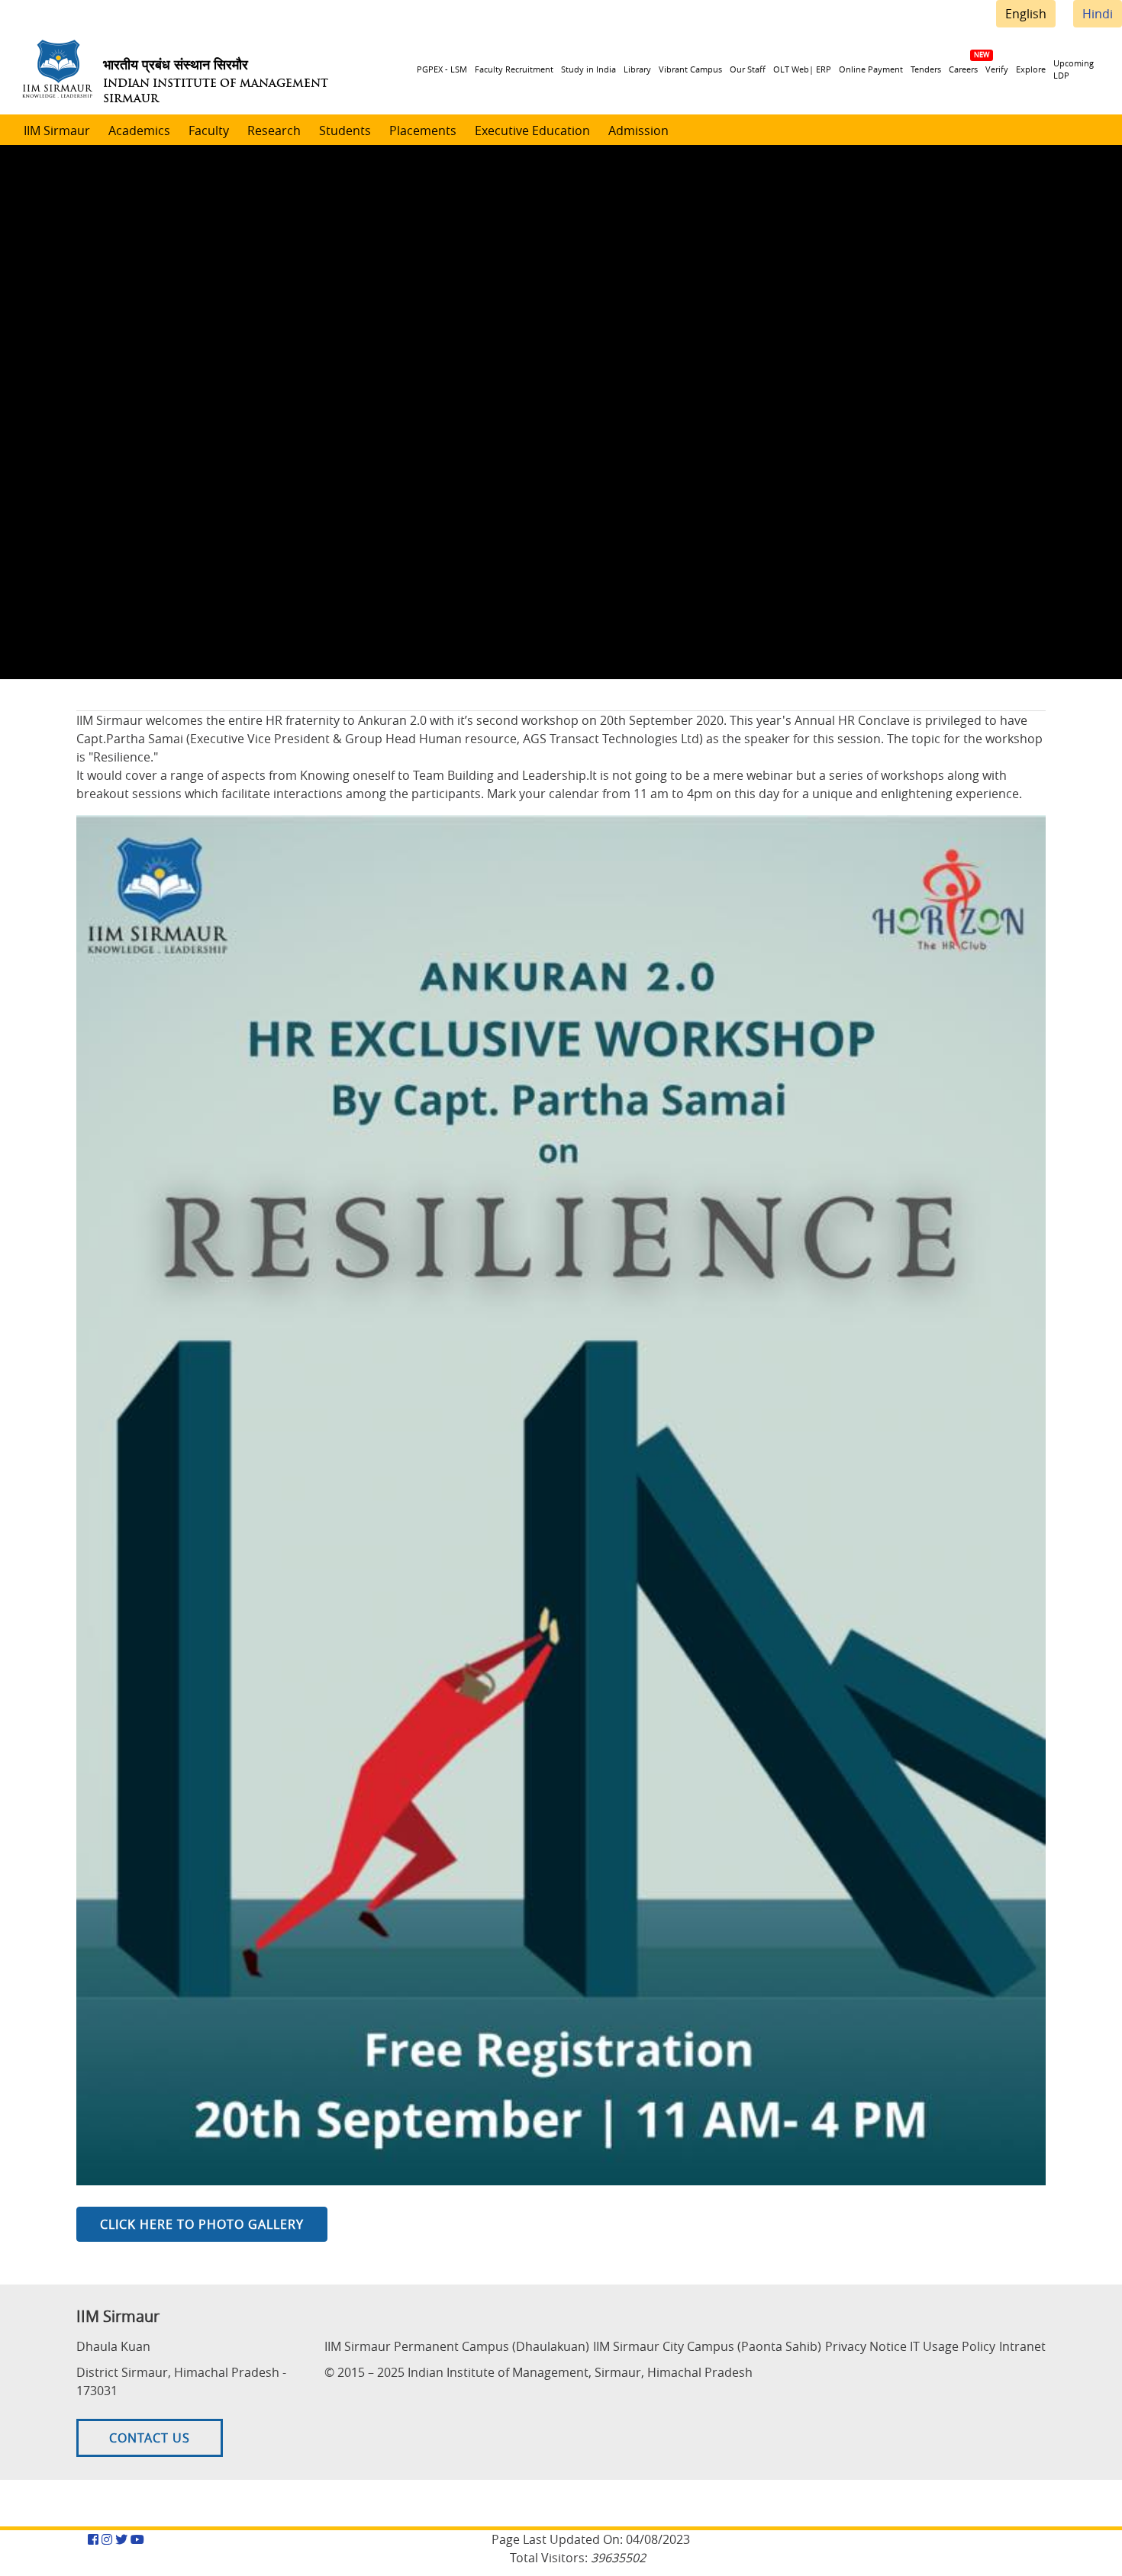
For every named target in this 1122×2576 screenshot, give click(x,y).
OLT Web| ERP (802, 69)
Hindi (1098, 14)
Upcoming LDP (1074, 69)
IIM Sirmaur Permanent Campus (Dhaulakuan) (457, 2346)
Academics (139, 130)
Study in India (588, 69)
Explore (1031, 69)
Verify (997, 69)
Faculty (209, 130)
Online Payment (871, 69)
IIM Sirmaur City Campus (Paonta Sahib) (707, 2346)
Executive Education (532, 130)
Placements (423, 130)
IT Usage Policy (953, 2346)
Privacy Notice (866, 2346)
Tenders (926, 69)
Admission (638, 130)
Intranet (1022, 2346)
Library (637, 69)
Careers (963, 69)
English (1026, 14)
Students (345, 130)
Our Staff (748, 69)
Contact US (150, 2438)
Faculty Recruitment (514, 69)
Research (274, 130)
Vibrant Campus (690, 69)
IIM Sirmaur (57, 130)
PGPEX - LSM (442, 69)
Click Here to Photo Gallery (202, 2224)
